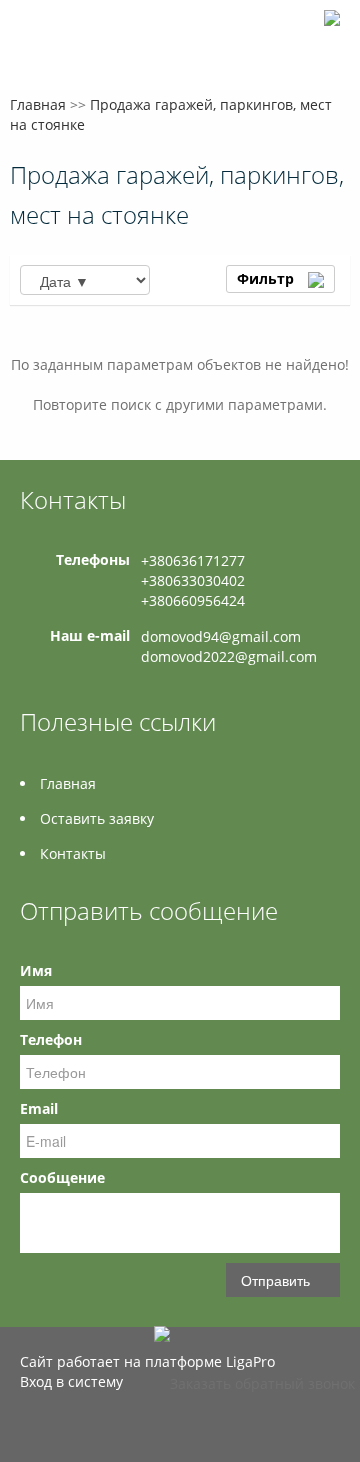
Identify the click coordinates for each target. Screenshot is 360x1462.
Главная (38, 104)
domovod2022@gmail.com (229, 656)
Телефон (51, 1039)
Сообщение (62, 1177)
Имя (36, 970)
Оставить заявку (97, 818)
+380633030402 (193, 580)
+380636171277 (193, 560)
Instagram (32, 1424)
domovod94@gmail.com (221, 636)
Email (39, 1108)
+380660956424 (193, 600)
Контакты (73, 853)
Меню (37, 47)
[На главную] (332, 11)
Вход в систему (71, 1381)
